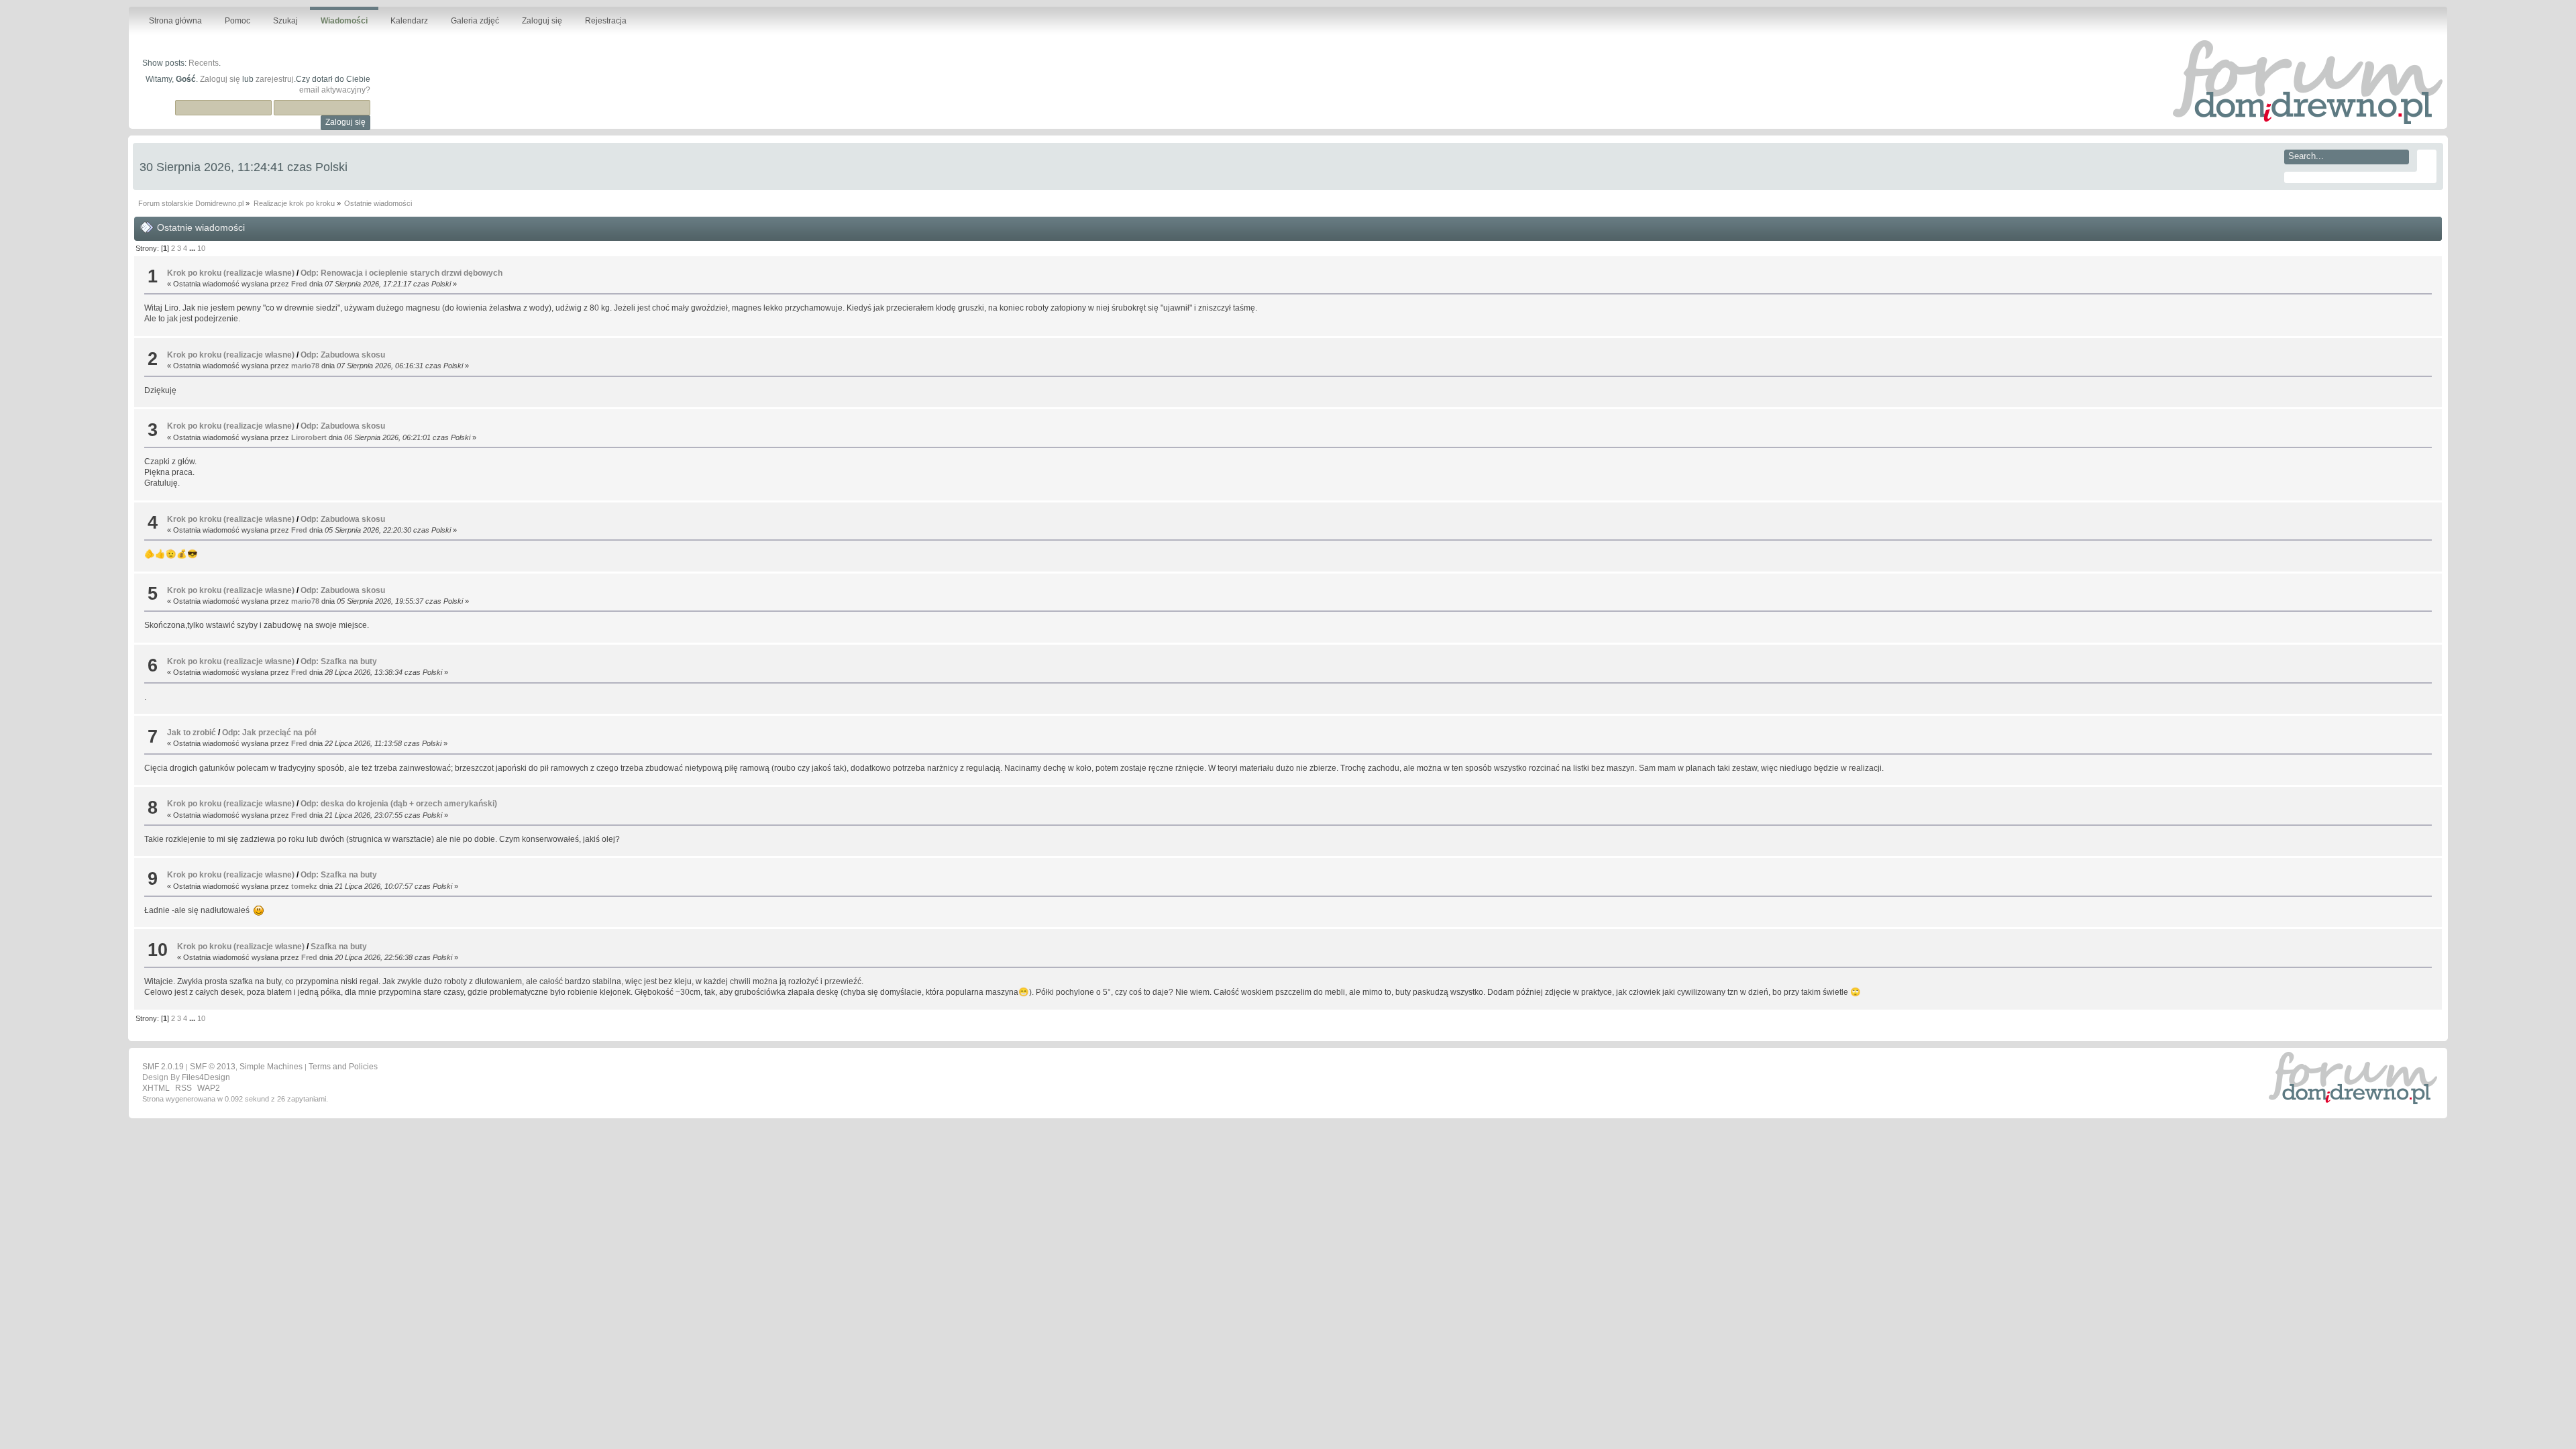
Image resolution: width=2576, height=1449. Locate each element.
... (193, 248)
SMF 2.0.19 (163, 1067)
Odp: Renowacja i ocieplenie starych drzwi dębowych (401, 273)
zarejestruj (275, 79)
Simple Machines (271, 1067)
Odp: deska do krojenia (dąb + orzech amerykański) (399, 804)
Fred (299, 284)
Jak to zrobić (192, 733)
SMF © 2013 (213, 1067)
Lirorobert (309, 437)
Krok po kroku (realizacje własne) (231, 273)
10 (201, 248)
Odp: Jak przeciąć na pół (269, 733)
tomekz (304, 886)
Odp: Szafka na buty (339, 661)
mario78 (305, 366)
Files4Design (206, 1077)
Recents (204, 63)
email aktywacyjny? (335, 90)
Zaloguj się (220, 79)
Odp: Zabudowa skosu (343, 355)
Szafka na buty (339, 947)
